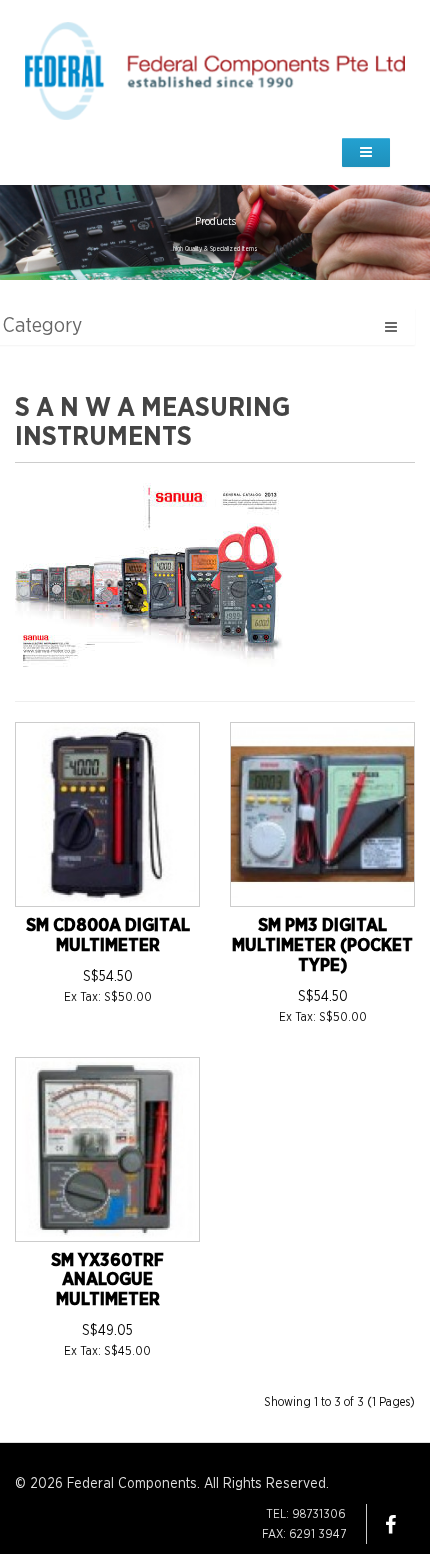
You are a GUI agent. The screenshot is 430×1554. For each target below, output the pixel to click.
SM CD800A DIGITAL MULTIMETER (108, 936)
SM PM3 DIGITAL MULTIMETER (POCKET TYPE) (322, 946)
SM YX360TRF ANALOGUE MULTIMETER (107, 1281)
